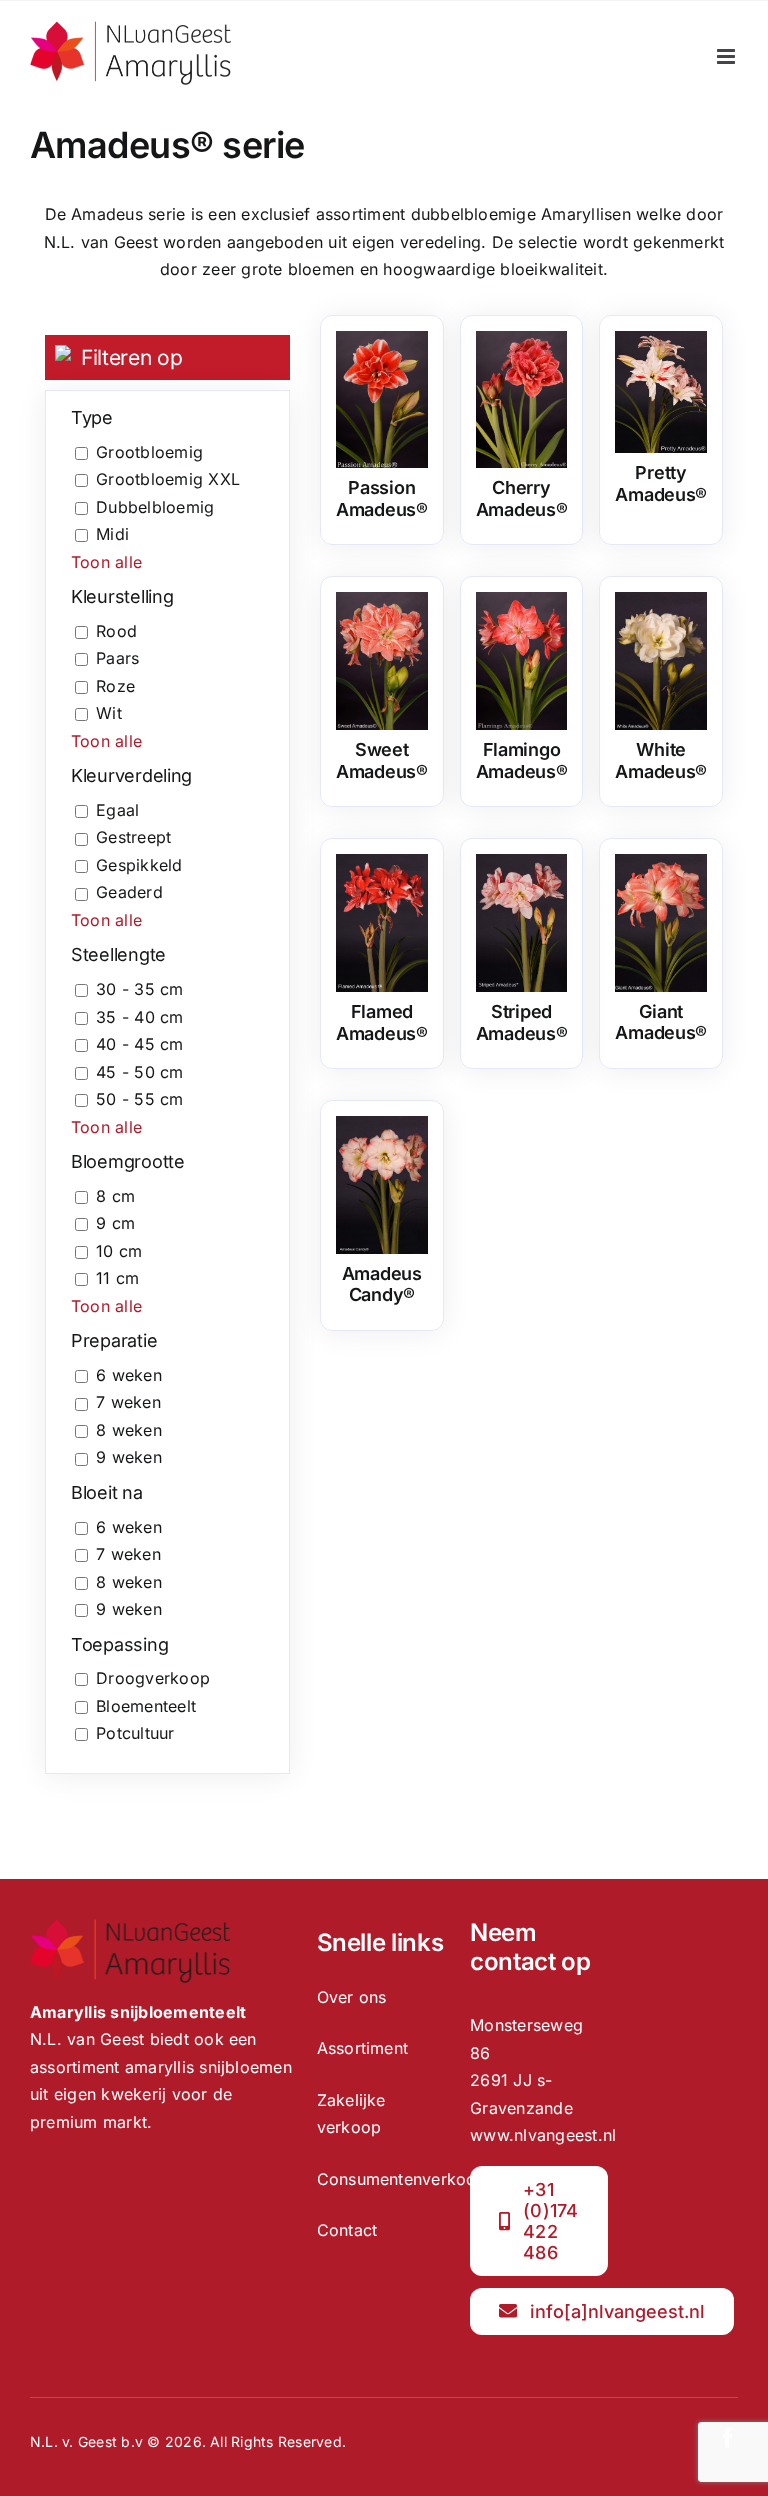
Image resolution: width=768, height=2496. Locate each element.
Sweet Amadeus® (382, 760)
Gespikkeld (139, 865)
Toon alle (106, 562)
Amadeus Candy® (382, 1284)
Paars (117, 658)
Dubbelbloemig (155, 507)
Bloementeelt (146, 1706)
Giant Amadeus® (661, 1022)
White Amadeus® (661, 760)
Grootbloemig (149, 452)
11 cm (117, 1278)
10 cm (119, 1251)
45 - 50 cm (139, 1072)
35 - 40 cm (139, 1017)
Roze (115, 686)
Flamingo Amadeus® (522, 760)
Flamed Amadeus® (382, 1022)
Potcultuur (135, 1733)
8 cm (115, 1196)
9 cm (115, 1223)
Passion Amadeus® (382, 498)
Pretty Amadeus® (661, 483)
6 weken (129, 1375)
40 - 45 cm (139, 1044)
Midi (112, 534)
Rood (116, 631)
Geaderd (129, 892)
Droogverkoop (153, 1678)
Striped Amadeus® (522, 1022)
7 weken (128, 1402)
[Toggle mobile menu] (727, 56)
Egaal (117, 810)
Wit (109, 713)
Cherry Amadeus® (522, 498)
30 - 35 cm (139, 989)
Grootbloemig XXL (168, 479)
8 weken (129, 1430)
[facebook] (728, 2438)
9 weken (129, 1457)
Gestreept (133, 837)
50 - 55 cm (139, 1099)
